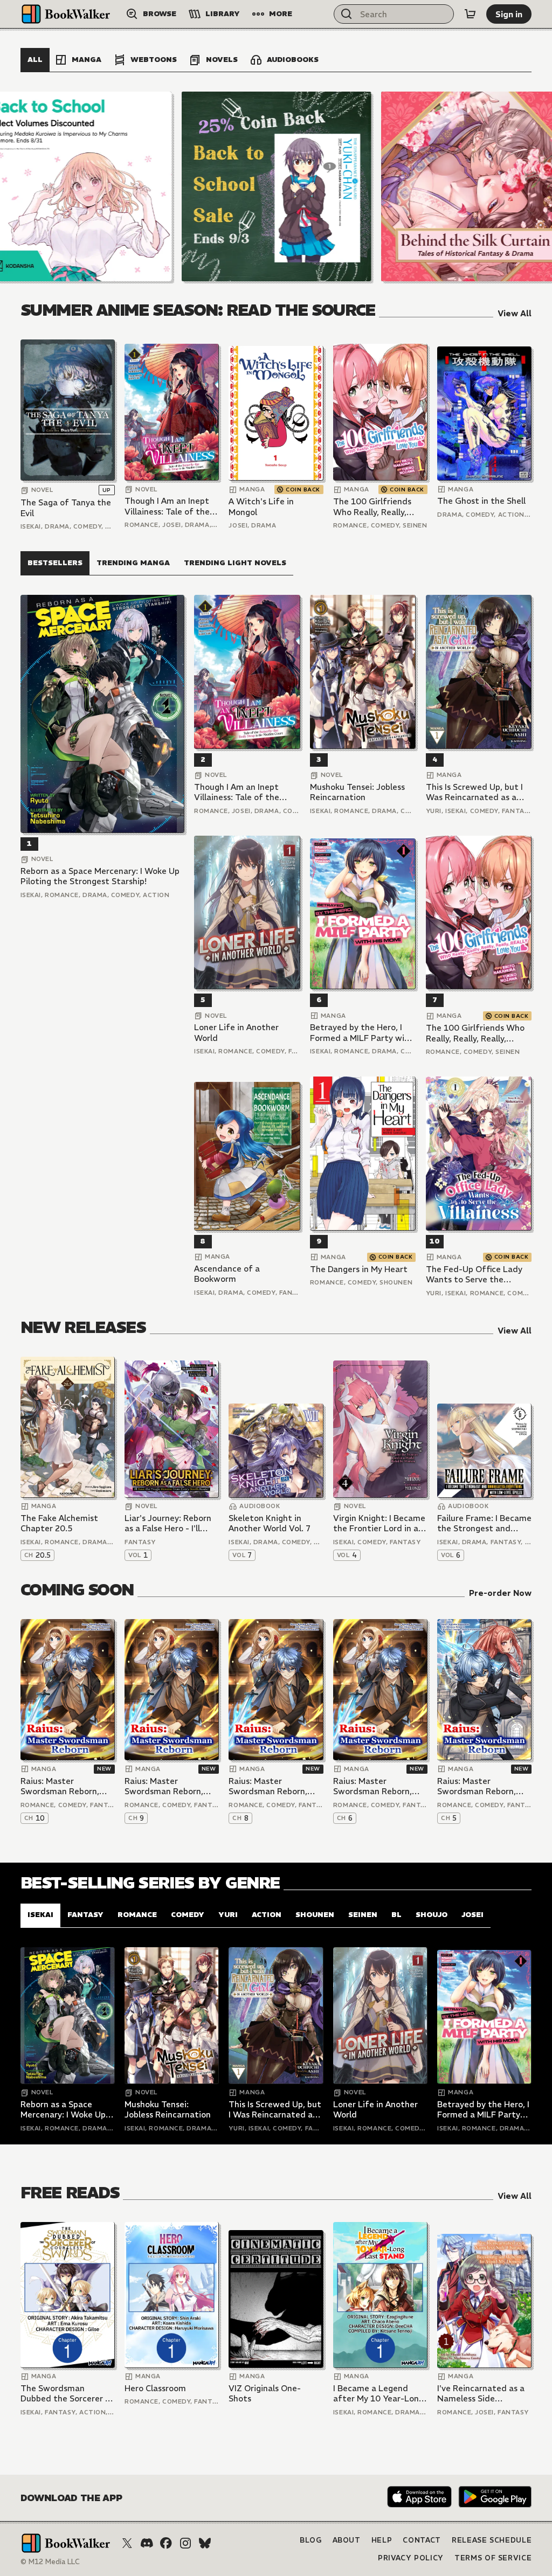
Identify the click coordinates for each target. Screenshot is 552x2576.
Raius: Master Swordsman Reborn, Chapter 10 (60, 1786)
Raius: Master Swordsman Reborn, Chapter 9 (164, 1786)
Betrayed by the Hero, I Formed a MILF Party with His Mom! (362, 1033)
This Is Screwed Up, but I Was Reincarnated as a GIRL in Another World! (474, 792)
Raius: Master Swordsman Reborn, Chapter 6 (372, 1786)
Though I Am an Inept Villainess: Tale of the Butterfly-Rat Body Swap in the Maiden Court (167, 506)
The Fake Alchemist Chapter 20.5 (59, 1523)
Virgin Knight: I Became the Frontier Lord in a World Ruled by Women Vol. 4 (379, 1523)
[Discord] (147, 2543)
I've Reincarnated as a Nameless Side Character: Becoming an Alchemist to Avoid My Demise (481, 2394)
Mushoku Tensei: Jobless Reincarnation (357, 792)
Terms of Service (493, 2558)
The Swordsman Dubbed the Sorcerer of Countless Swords (67, 2394)
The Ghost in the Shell (481, 501)
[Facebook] (166, 2543)
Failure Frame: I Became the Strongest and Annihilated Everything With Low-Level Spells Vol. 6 (484, 1523)
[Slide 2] (277, 186)
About (347, 2540)
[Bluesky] (205, 2543)
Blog (311, 2540)
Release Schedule (492, 2540)
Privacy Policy (411, 2558)
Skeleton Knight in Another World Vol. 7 (270, 1523)
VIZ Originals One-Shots (265, 2394)
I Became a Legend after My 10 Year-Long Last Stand (378, 2394)
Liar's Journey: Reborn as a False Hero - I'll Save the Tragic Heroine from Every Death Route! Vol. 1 (172, 1523)
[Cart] (470, 14)
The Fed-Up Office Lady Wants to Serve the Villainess (474, 1275)
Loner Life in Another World (236, 1033)
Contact (422, 2540)
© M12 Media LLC (50, 2562)
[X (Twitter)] (127, 2543)
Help (382, 2540)
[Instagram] (185, 2543)
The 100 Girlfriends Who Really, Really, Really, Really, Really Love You (372, 507)
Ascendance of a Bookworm (227, 1274)
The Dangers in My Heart (359, 1269)
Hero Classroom (155, 2388)
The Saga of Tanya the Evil (66, 508)
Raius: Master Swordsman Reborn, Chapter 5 (477, 1786)
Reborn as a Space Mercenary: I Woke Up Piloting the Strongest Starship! (100, 876)
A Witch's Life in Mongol (261, 507)
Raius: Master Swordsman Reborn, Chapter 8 (268, 1786)
